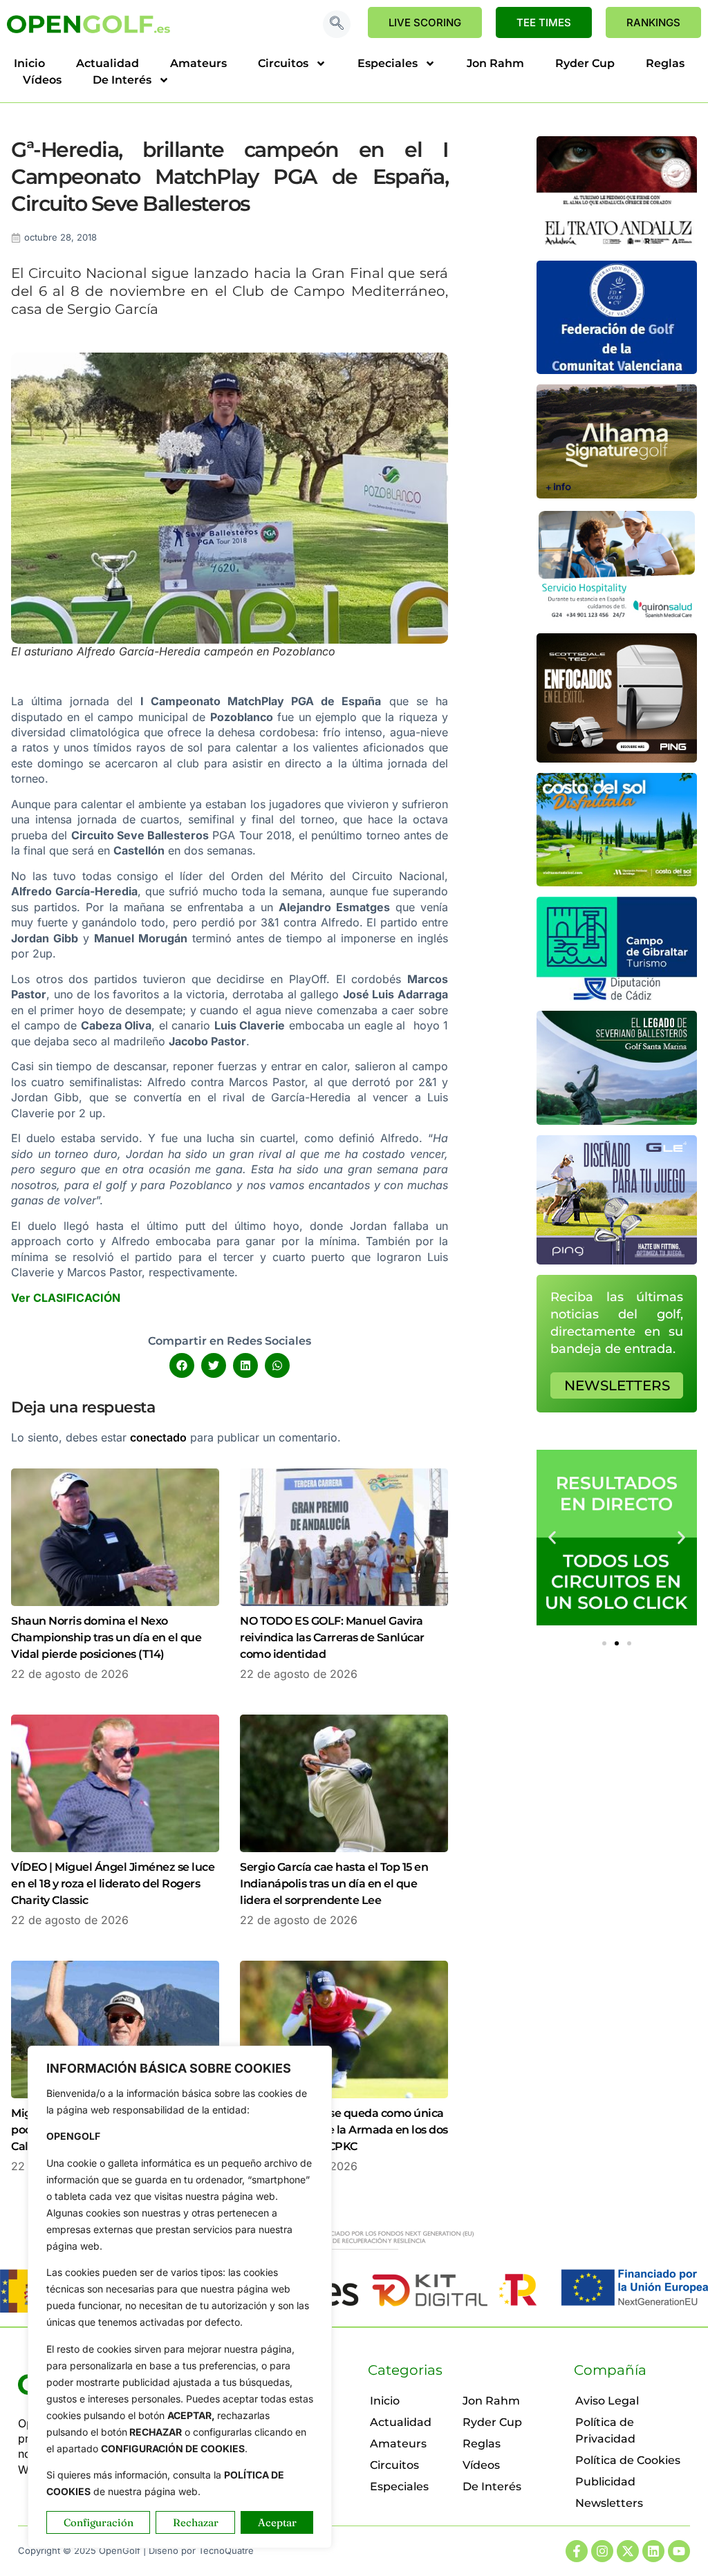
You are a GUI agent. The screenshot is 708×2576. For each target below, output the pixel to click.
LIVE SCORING (425, 22)
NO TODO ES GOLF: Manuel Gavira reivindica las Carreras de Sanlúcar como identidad (332, 1637)
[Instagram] (602, 2551)
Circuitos (283, 63)
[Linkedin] (653, 2551)
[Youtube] (679, 2551)
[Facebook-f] (577, 2551)
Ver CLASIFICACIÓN (66, 1298)
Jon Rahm (495, 63)
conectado (158, 1437)
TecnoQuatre (226, 2550)
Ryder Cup (585, 63)
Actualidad (108, 63)
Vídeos (42, 80)
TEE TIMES (544, 22)
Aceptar (277, 2522)
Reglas (665, 63)
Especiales (388, 63)
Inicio (29, 63)
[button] (337, 24)
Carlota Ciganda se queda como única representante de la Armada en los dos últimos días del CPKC (344, 2130)
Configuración (99, 2522)
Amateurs (198, 63)
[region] (180, 2297)
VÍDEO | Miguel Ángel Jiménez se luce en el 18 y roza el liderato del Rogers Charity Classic (113, 1884)
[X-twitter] (628, 2551)
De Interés (122, 80)
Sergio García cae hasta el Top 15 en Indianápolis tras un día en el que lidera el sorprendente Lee (334, 1884)
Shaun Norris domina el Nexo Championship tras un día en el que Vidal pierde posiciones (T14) (106, 1637)
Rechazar (196, 2522)
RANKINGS (653, 22)
